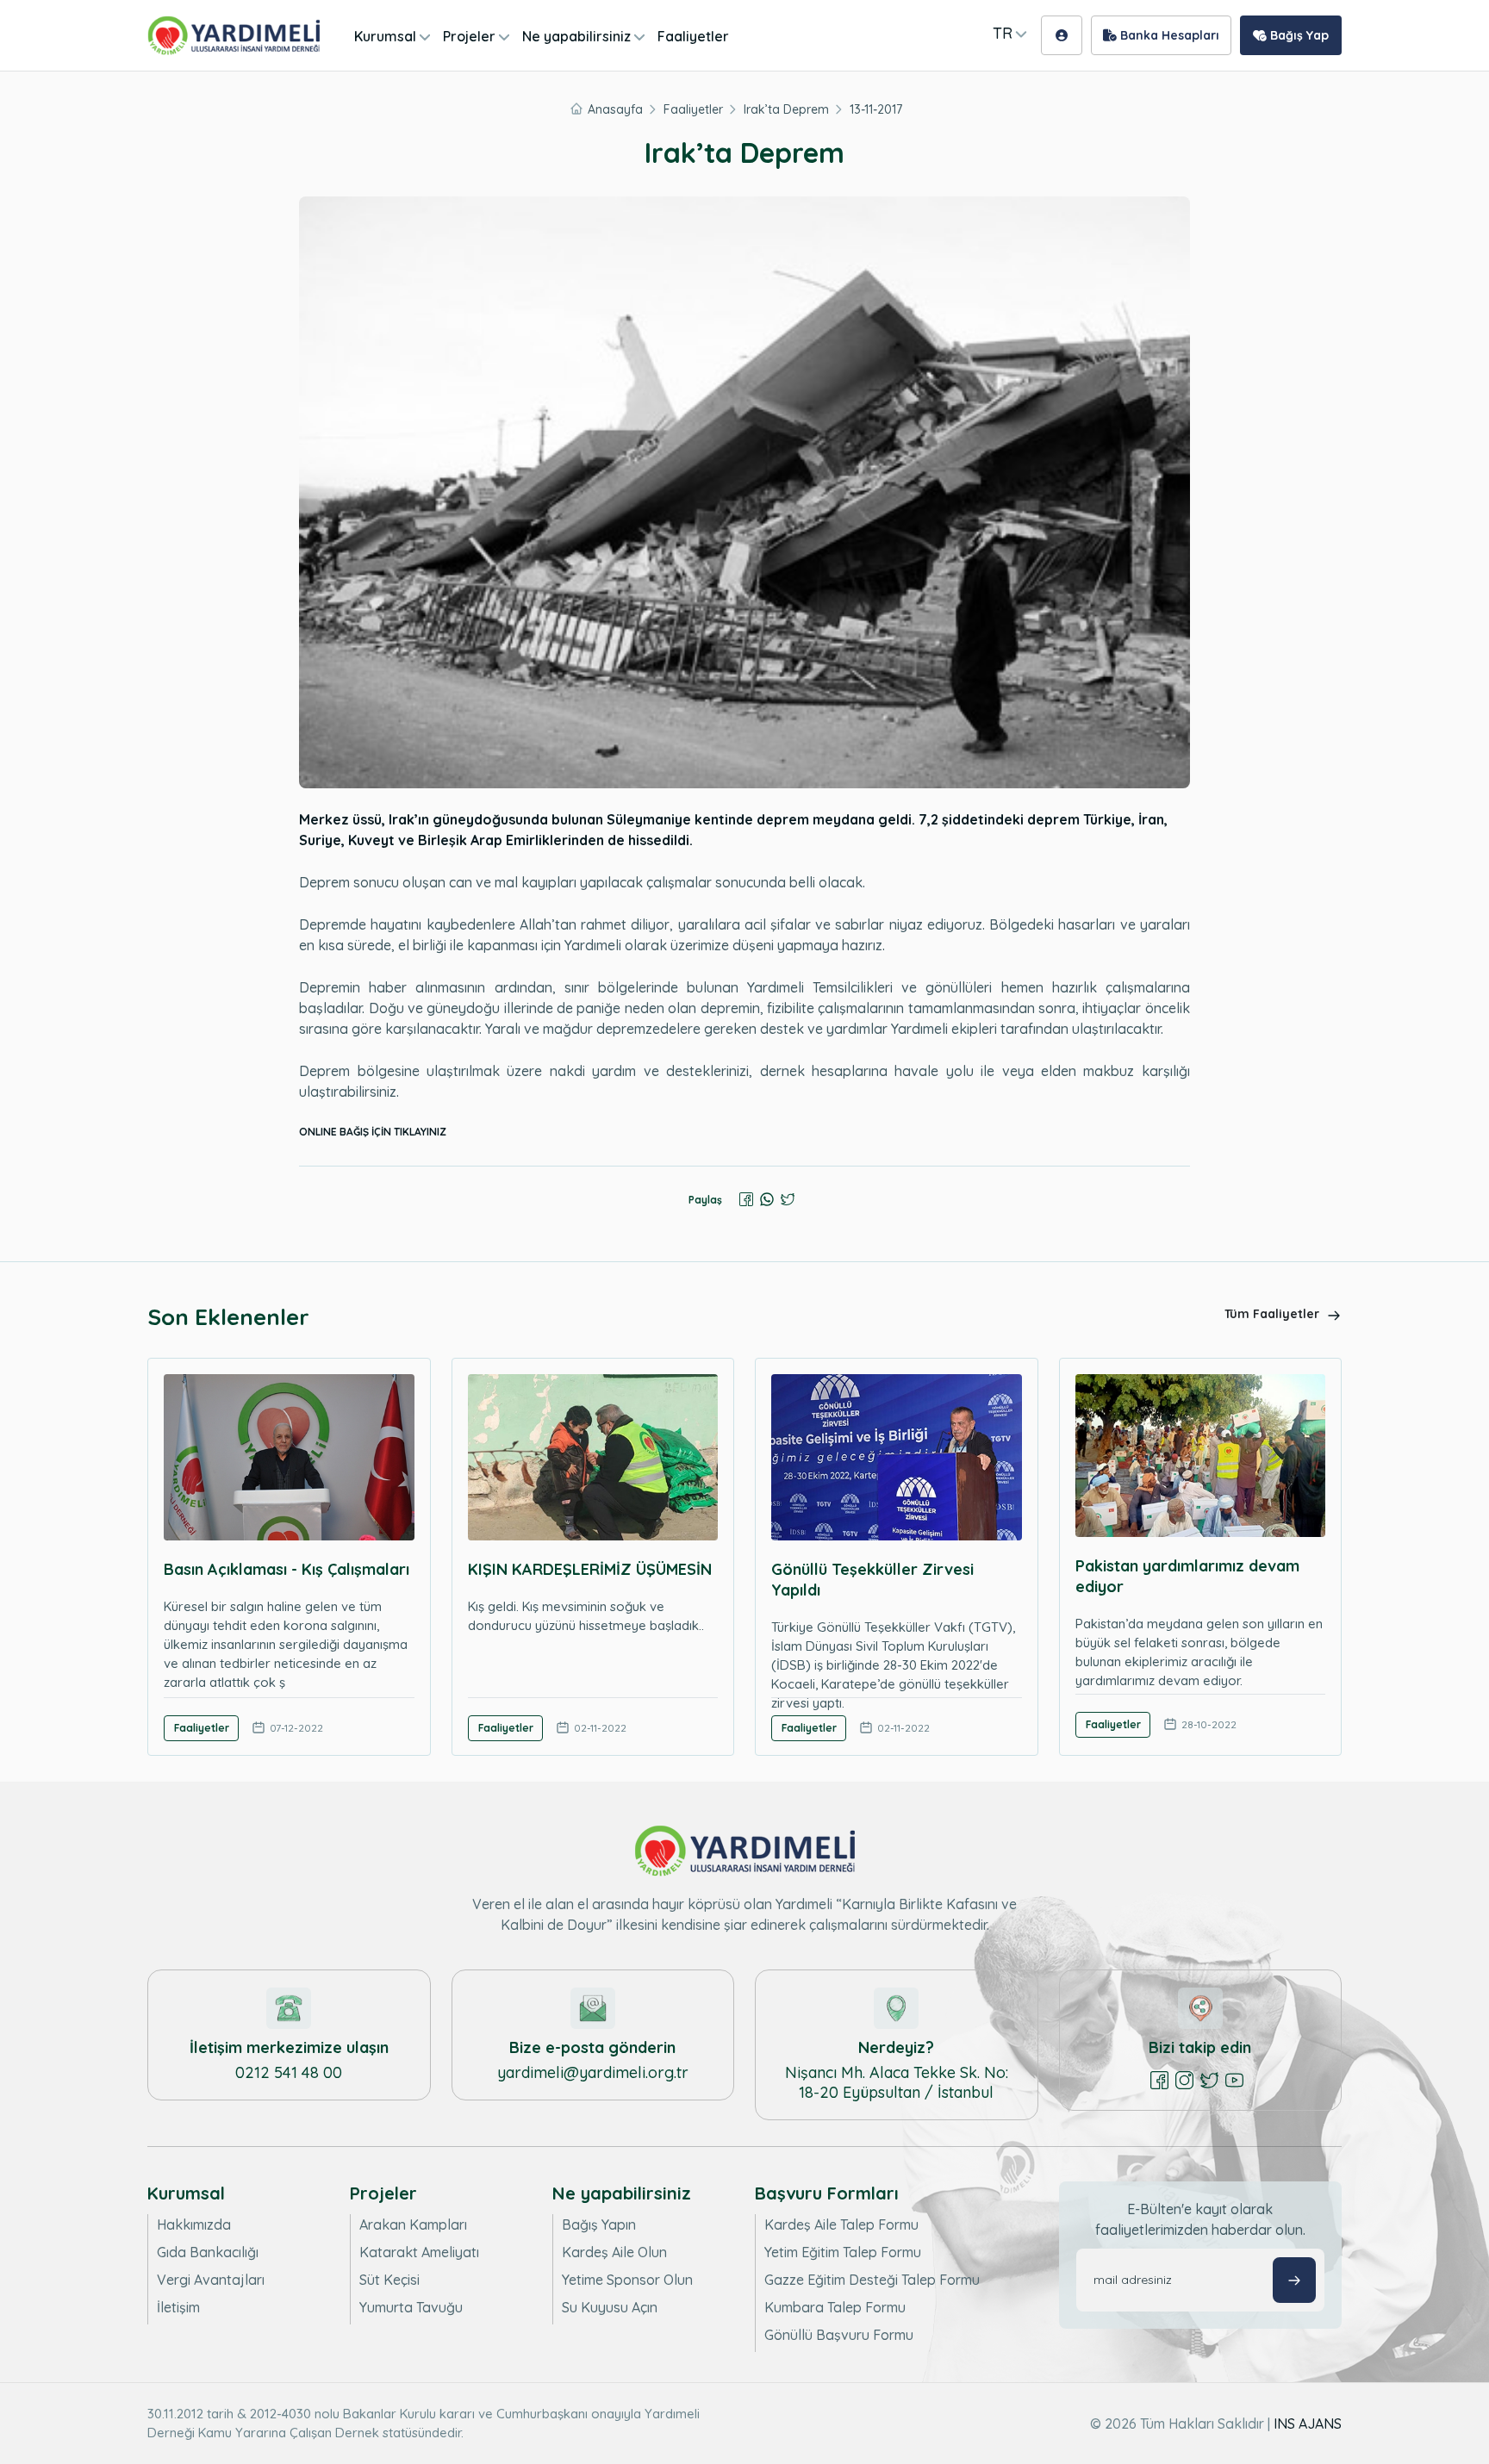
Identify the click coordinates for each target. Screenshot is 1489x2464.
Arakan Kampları (413, 2224)
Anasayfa (615, 109)
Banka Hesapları (1168, 35)
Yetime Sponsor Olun (627, 2280)
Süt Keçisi (389, 2280)
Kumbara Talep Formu (835, 2307)
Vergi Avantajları (211, 2280)
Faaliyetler (693, 36)
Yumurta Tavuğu (411, 2307)
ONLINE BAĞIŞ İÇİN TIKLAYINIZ (373, 1132)
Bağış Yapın (599, 2224)
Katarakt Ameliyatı (419, 2252)
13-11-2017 (876, 109)
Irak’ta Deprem (786, 109)
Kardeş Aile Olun (614, 2252)
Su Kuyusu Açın (610, 2307)
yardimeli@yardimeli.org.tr (593, 2072)
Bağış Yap (1298, 35)
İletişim (178, 2307)
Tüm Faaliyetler (1274, 1314)
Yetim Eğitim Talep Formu (843, 2252)
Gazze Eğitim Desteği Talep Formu (872, 2280)
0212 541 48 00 (289, 2072)
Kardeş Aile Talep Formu (841, 2224)
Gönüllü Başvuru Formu (839, 2335)
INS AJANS (1308, 2424)
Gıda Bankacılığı (208, 2252)
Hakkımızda (194, 2224)
